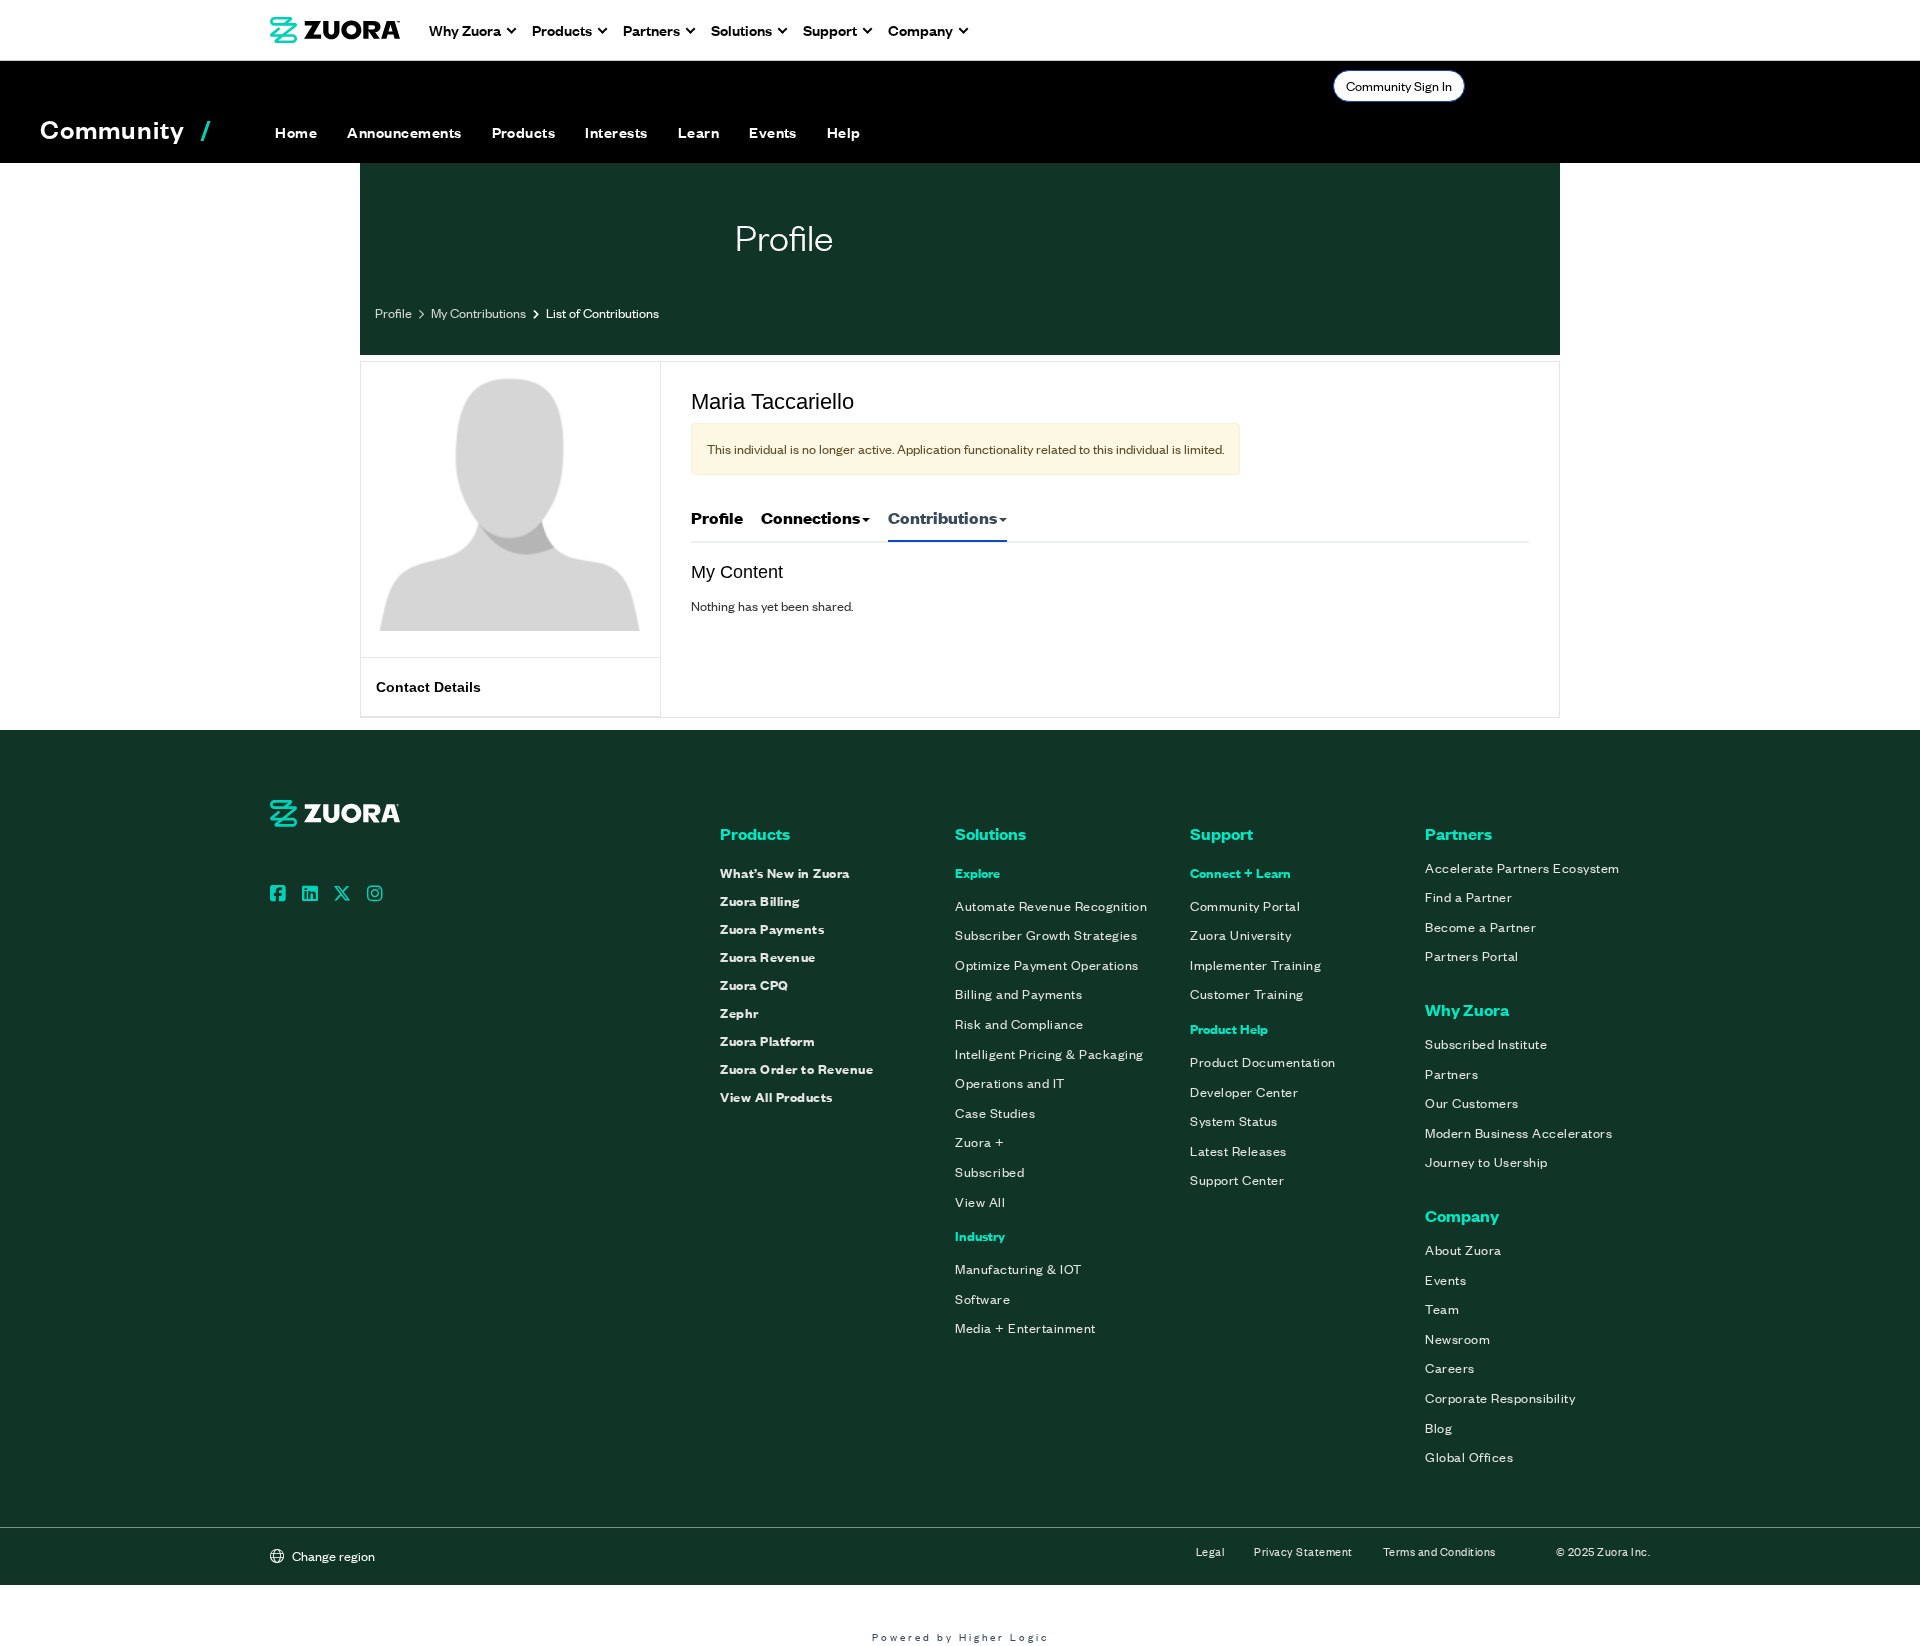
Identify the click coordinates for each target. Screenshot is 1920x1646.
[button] (404, 132)
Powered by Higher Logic (960, 1636)
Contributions (942, 517)
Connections (810, 517)
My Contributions (478, 312)
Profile (393, 312)
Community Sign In (1399, 85)
